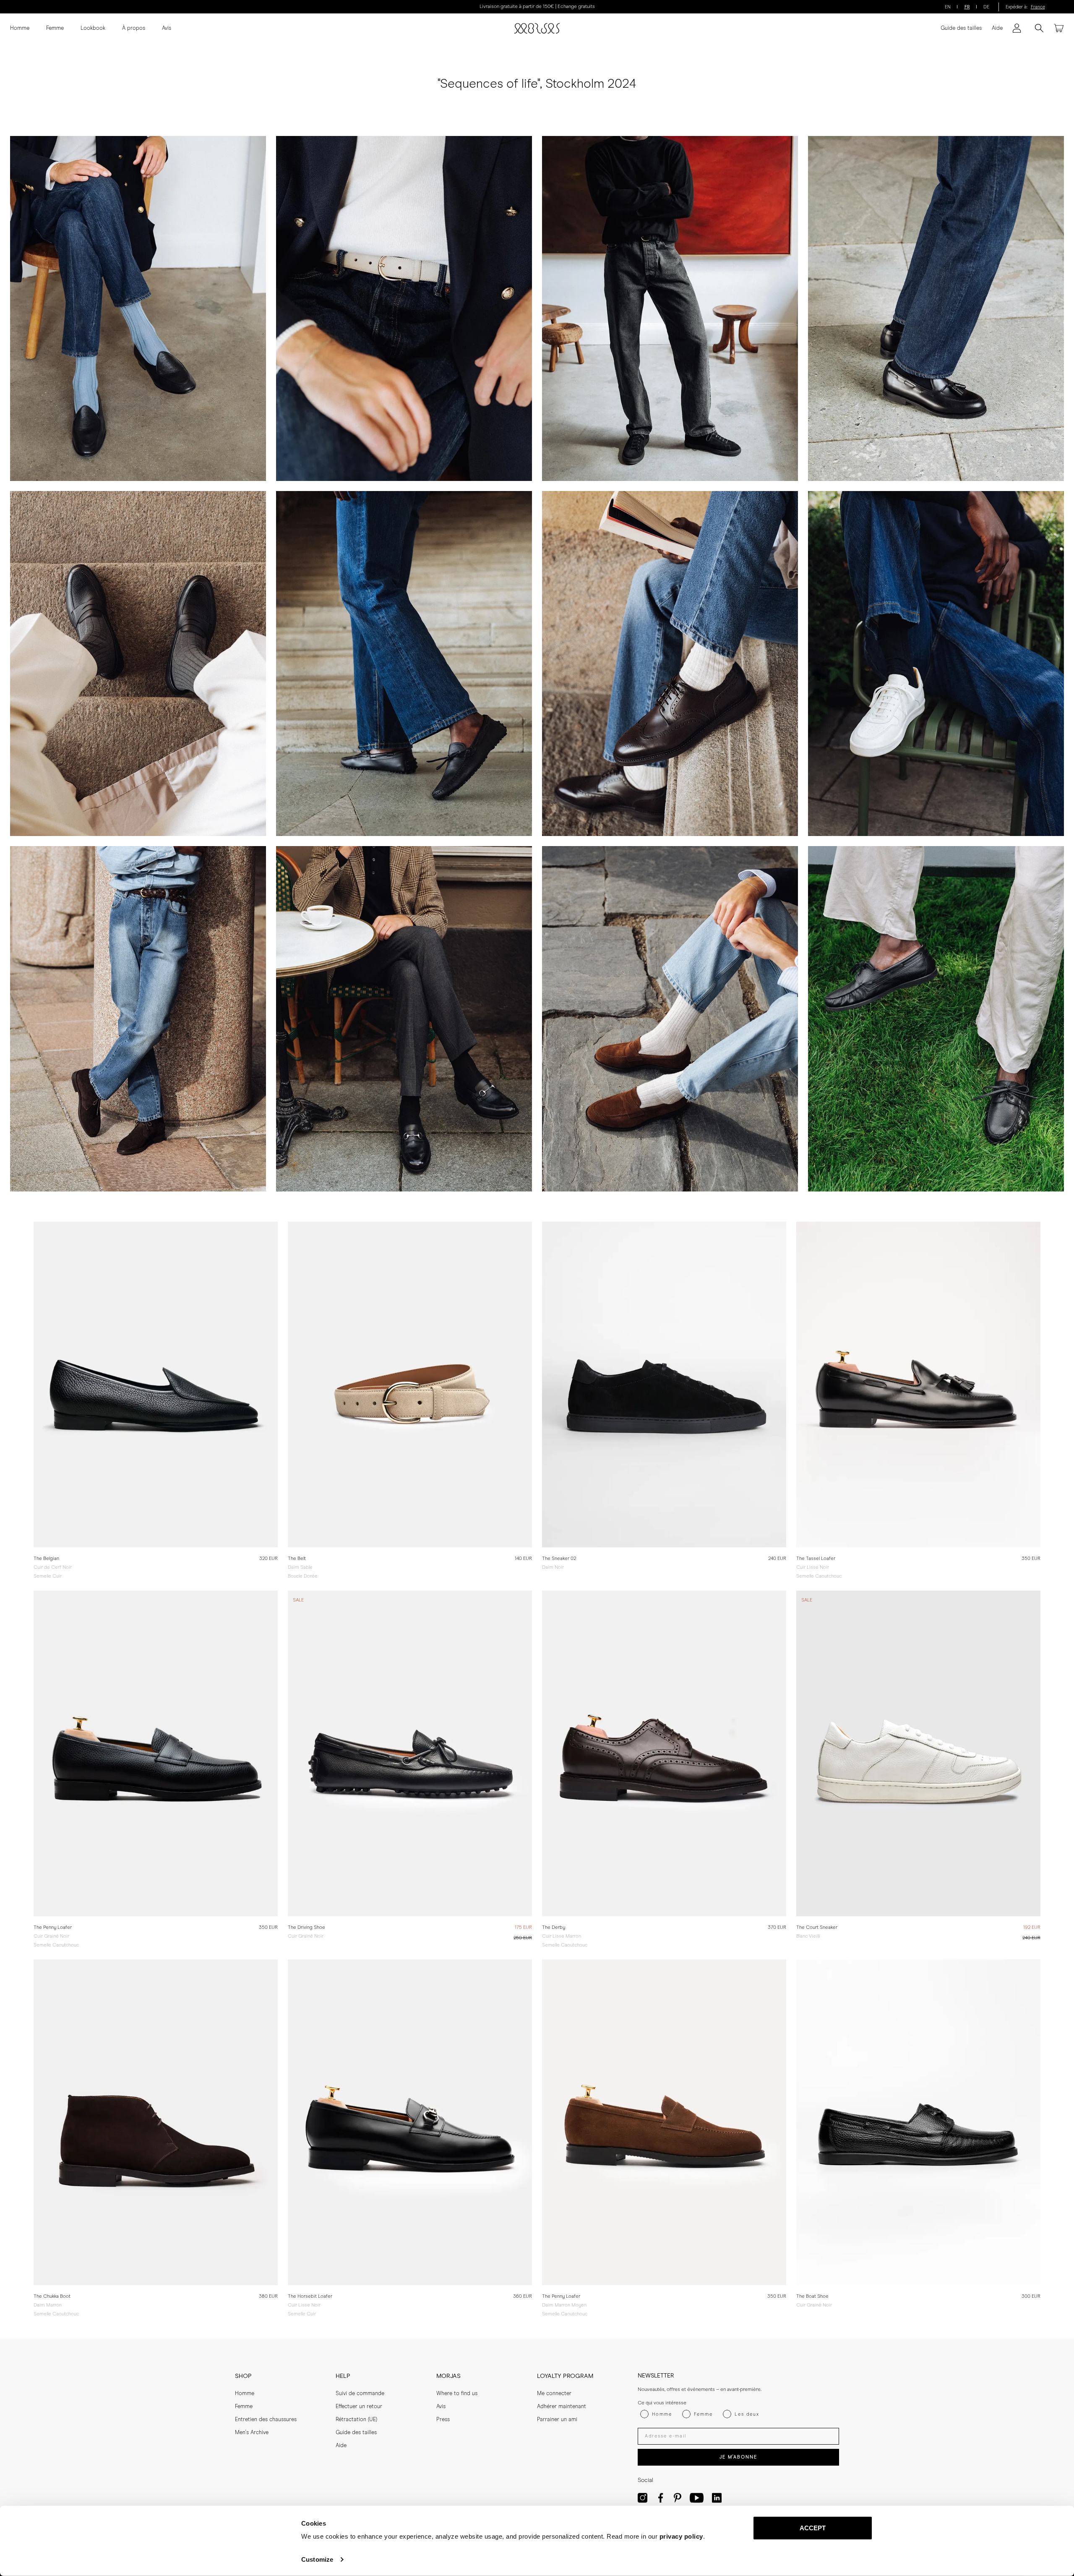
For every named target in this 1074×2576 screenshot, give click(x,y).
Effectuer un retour (359, 2407)
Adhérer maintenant (562, 2407)
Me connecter (554, 2394)
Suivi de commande (360, 2394)
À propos (134, 28)
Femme (55, 28)
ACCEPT (813, 2528)
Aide (997, 28)
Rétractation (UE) (356, 2420)
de (986, 7)
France (1038, 7)
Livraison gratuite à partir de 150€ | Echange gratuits (537, 7)
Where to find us (457, 2394)
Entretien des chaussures (266, 2420)
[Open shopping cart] (1059, 28)
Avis (167, 28)
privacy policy (681, 2536)
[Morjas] (537, 28)
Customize (317, 2559)
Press (443, 2420)
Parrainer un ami (557, 2420)
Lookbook (93, 28)
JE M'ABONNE (738, 2457)
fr (967, 7)
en (948, 7)
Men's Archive (252, 2433)
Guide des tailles (961, 28)
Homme (20, 28)
